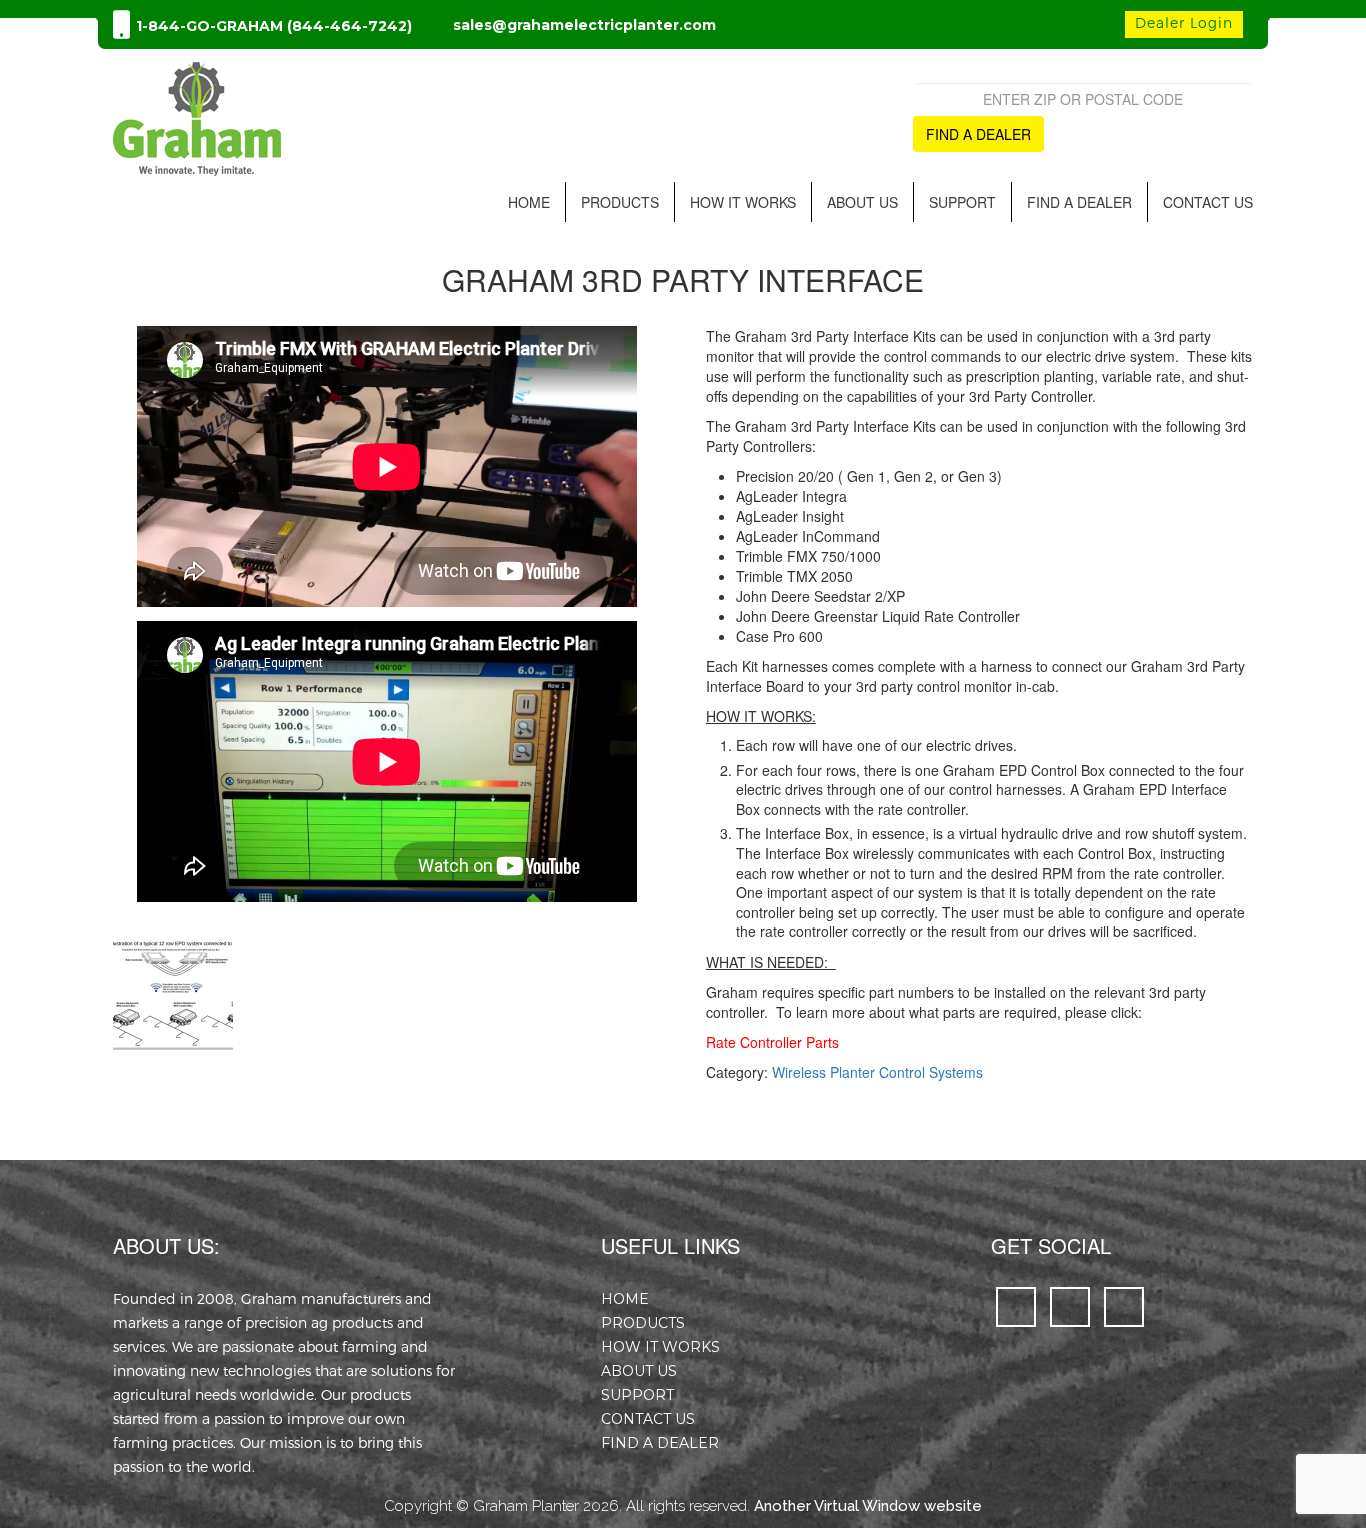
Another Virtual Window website (868, 1506)
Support (962, 202)
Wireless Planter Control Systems (877, 1072)
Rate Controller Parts (772, 1042)
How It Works (743, 202)
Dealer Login (1184, 22)
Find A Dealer (1079, 202)
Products (620, 202)
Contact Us (1208, 202)
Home (529, 202)
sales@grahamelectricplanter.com (584, 25)
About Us (862, 202)
